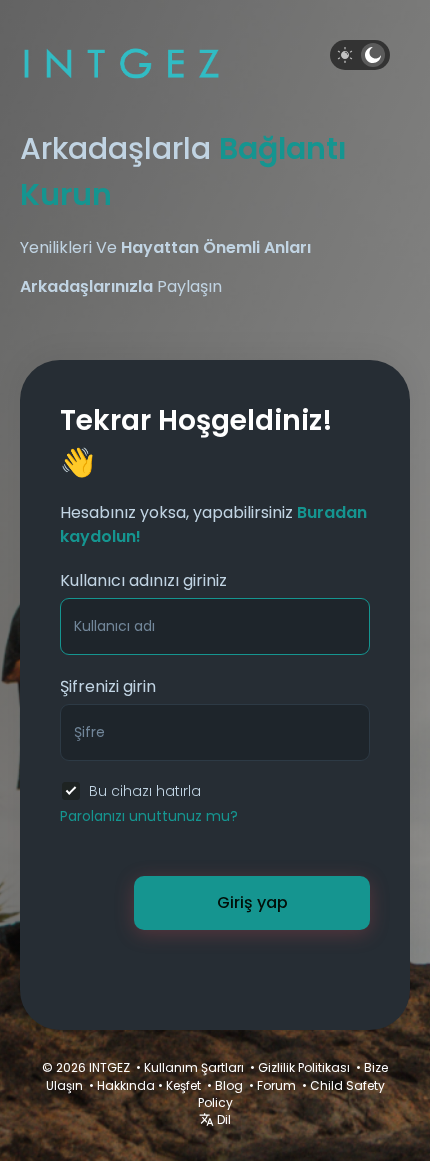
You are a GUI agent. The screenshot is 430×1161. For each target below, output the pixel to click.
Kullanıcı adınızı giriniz (143, 580)
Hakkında (126, 1085)
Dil (222, 1119)
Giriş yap (252, 902)
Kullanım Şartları (194, 1067)
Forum (276, 1085)
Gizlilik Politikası (304, 1067)
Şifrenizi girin (108, 686)
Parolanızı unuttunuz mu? (149, 816)
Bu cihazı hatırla (145, 791)
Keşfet (183, 1085)
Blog (229, 1085)
